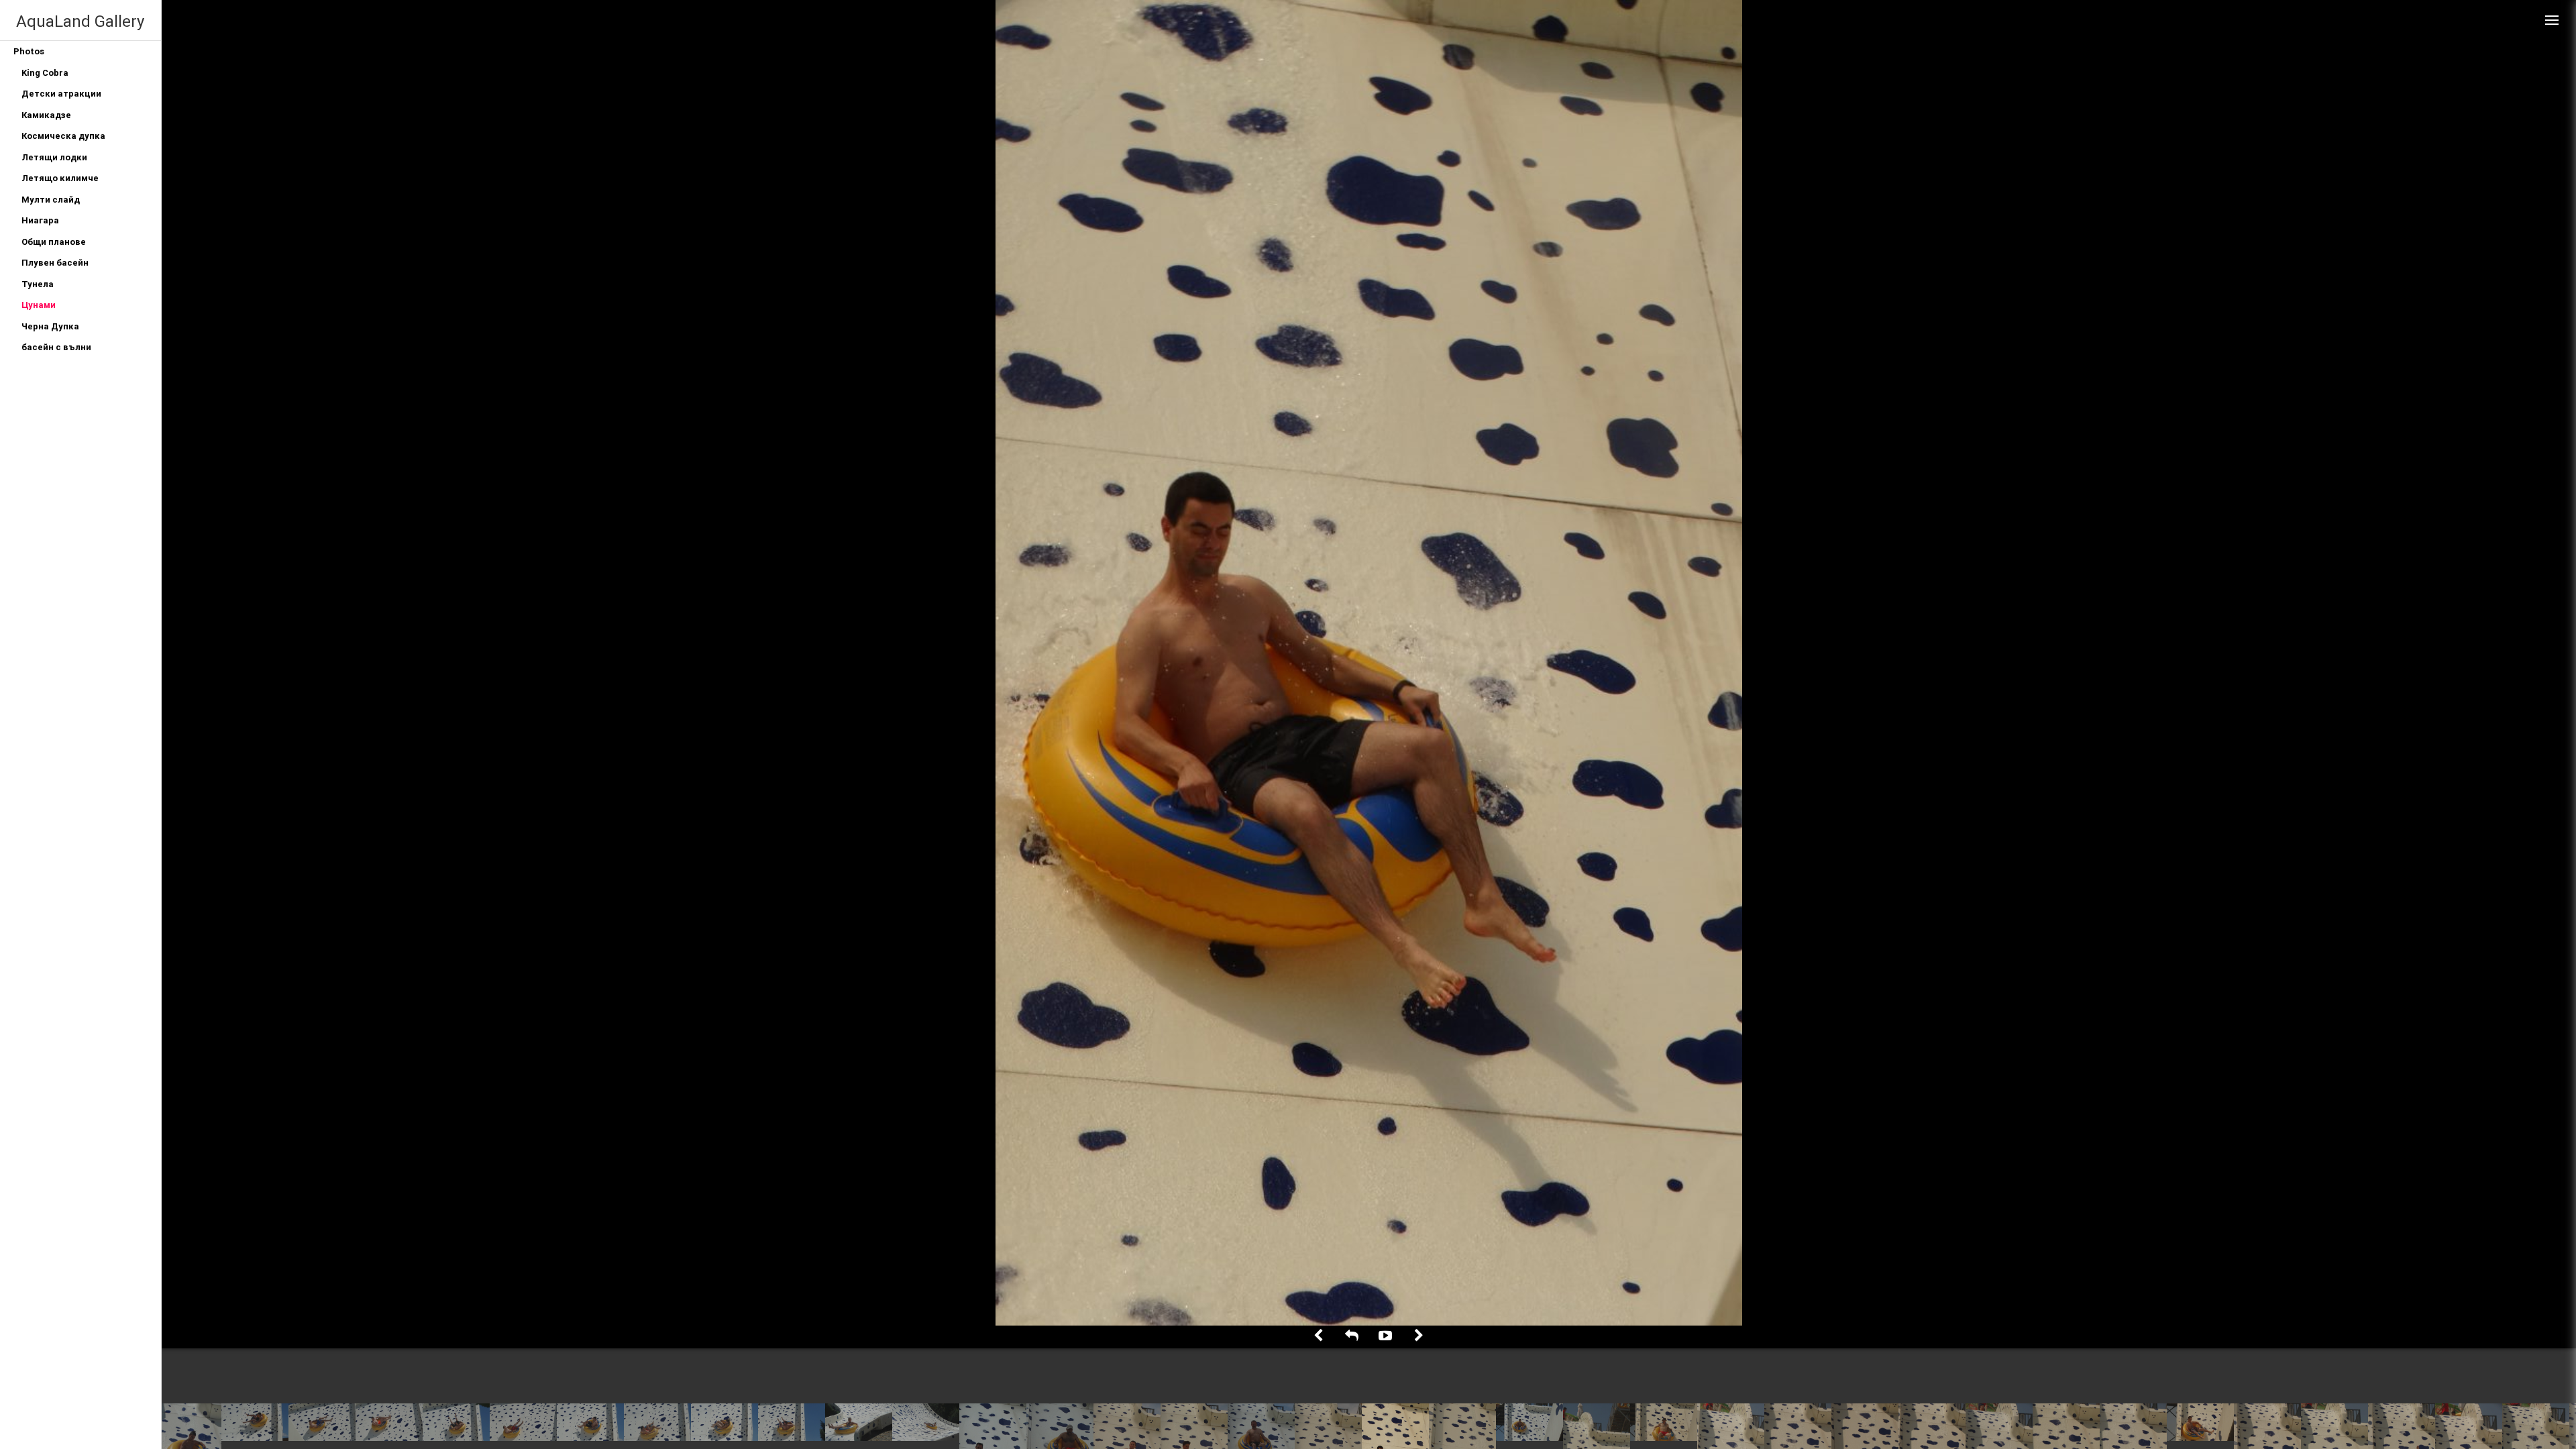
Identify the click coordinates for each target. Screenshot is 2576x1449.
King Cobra (45, 73)
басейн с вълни (56, 347)
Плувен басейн (55, 263)
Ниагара (40, 220)
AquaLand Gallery (80, 21)
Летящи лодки (54, 157)
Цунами (39, 305)
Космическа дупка (63, 136)
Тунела (38, 284)
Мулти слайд (51, 200)
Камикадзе (46, 115)
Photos (29, 51)
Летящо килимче (60, 178)
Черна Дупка (50, 326)
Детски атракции (61, 94)
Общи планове (54, 242)
